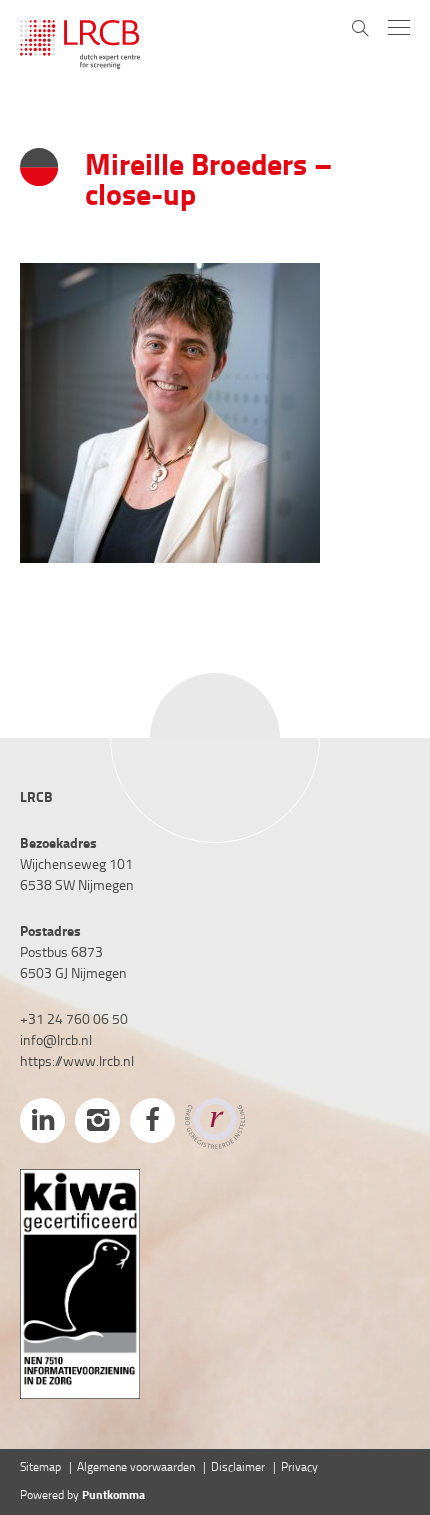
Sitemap (40, 1468)
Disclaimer (238, 1468)
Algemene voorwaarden (136, 1468)
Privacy (299, 1468)
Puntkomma (113, 1496)
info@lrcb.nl (56, 1041)
